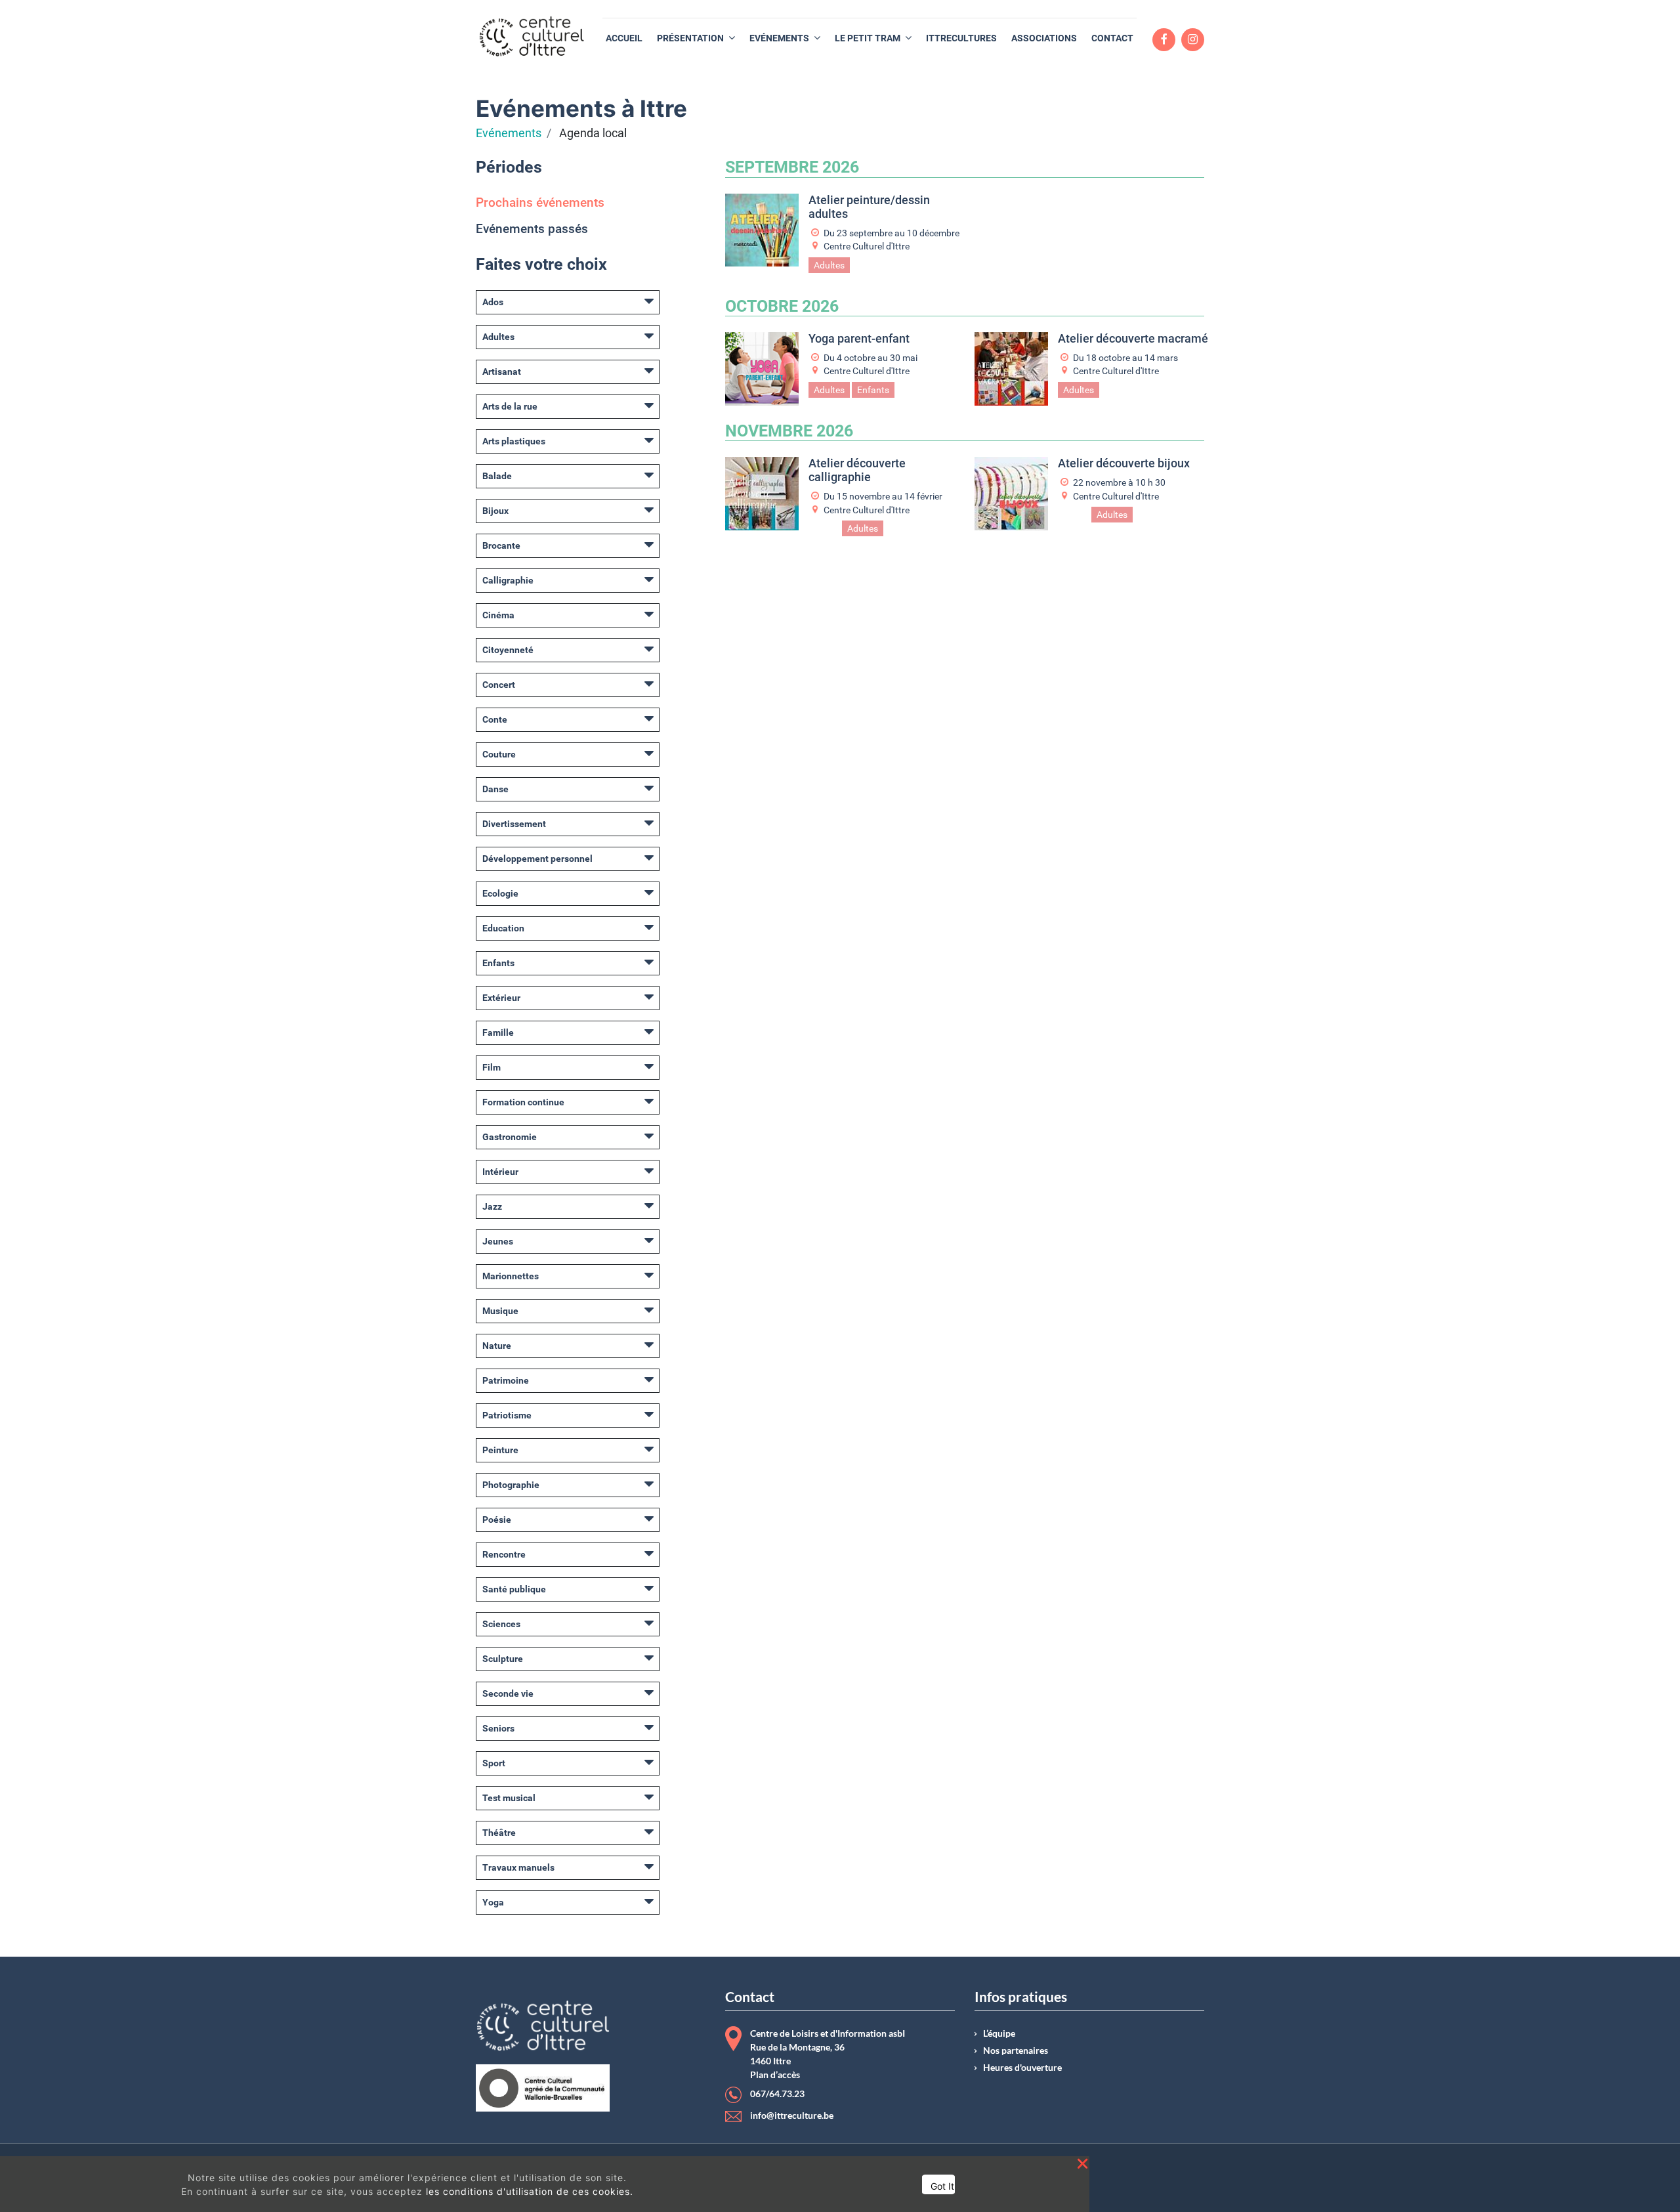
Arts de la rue (510, 406)
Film (492, 1067)
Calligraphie (508, 580)
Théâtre (499, 1833)
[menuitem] (624, 38)
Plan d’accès (775, 2075)
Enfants (498, 963)
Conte (495, 719)
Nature (497, 1346)
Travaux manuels (518, 1867)
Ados (493, 302)
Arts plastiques (514, 441)
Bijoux (495, 511)
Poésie (497, 1520)
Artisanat (502, 372)
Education (503, 928)
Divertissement (514, 824)
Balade (497, 476)
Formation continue (523, 1102)
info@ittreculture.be (792, 2116)
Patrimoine (506, 1380)
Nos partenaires (1016, 2051)
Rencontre (504, 1554)
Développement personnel (537, 859)
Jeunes (498, 1241)
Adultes (498, 337)
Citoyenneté (508, 650)
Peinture (500, 1450)
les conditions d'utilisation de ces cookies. (530, 2191)
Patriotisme (507, 1415)
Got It (942, 2186)
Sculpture (503, 1659)
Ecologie (500, 893)
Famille (498, 1032)
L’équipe (999, 2033)
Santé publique (514, 1589)
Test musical (509, 1798)
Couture (499, 754)
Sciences (501, 1624)
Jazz (492, 1206)
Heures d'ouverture (1022, 2068)
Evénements (509, 133)
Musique (500, 1311)
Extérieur (501, 998)
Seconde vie (508, 1693)
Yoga (493, 1902)
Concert (499, 685)
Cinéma (498, 615)
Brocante (501, 545)
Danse (495, 789)
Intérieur (500, 1172)
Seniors (498, 1728)
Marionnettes (511, 1276)
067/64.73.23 (777, 2094)
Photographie (511, 1485)
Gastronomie (510, 1137)
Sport (494, 1763)
